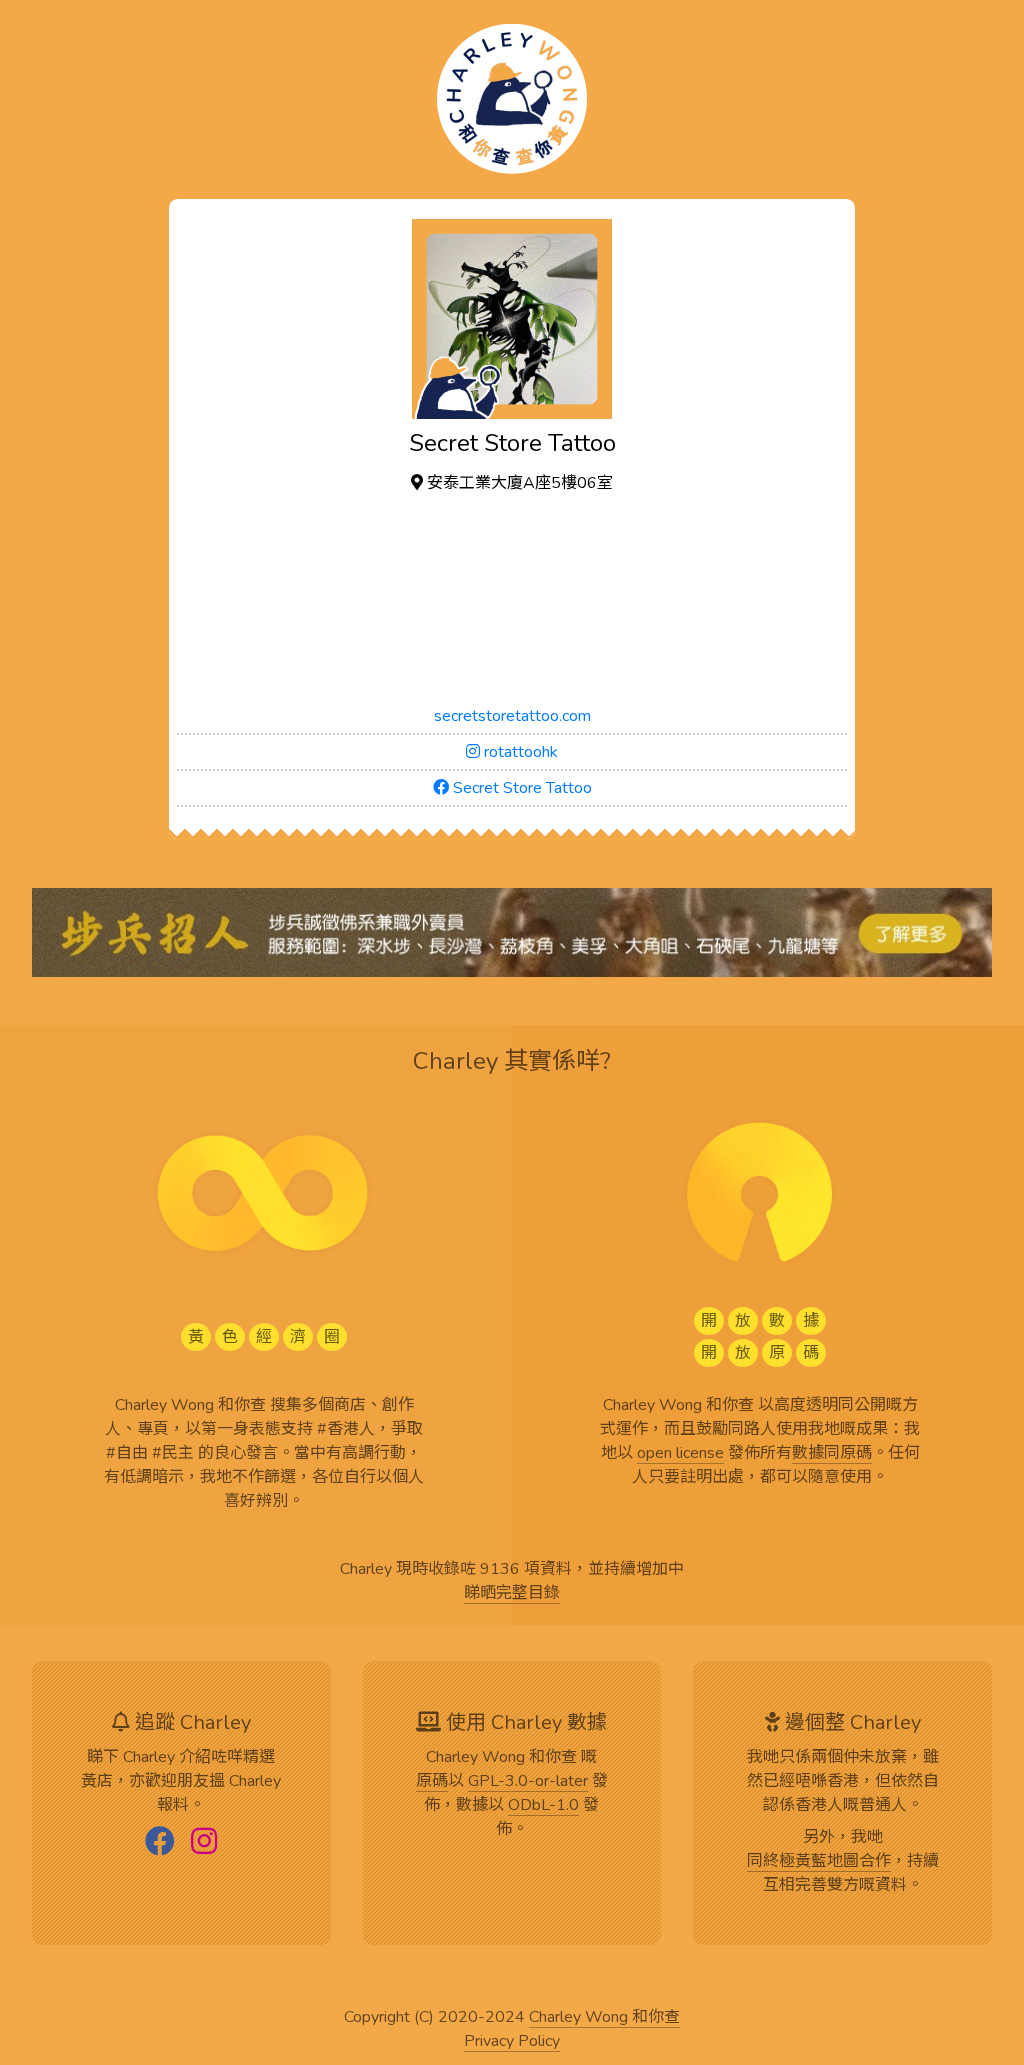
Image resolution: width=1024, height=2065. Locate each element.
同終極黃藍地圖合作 (819, 1862)
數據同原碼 (832, 1454)
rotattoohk (519, 752)
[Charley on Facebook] (160, 1843)
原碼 (432, 1782)
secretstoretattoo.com (512, 716)
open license (680, 1454)
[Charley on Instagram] (204, 1843)
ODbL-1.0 (543, 1806)
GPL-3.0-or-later (528, 1782)
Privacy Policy (512, 2042)
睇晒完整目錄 (512, 1594)
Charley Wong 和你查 (604, 2018)
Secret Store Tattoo (520, 788)
